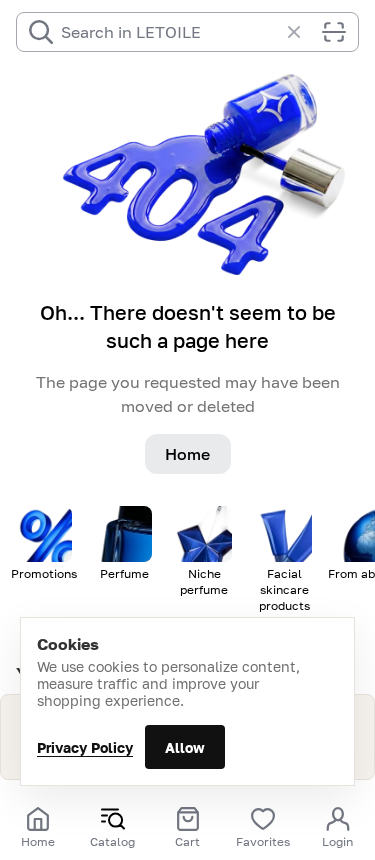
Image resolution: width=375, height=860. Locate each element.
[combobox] (169, 32)
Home (187, 454)
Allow (185, 747)
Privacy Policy (85, 747)
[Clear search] (304, 32)
